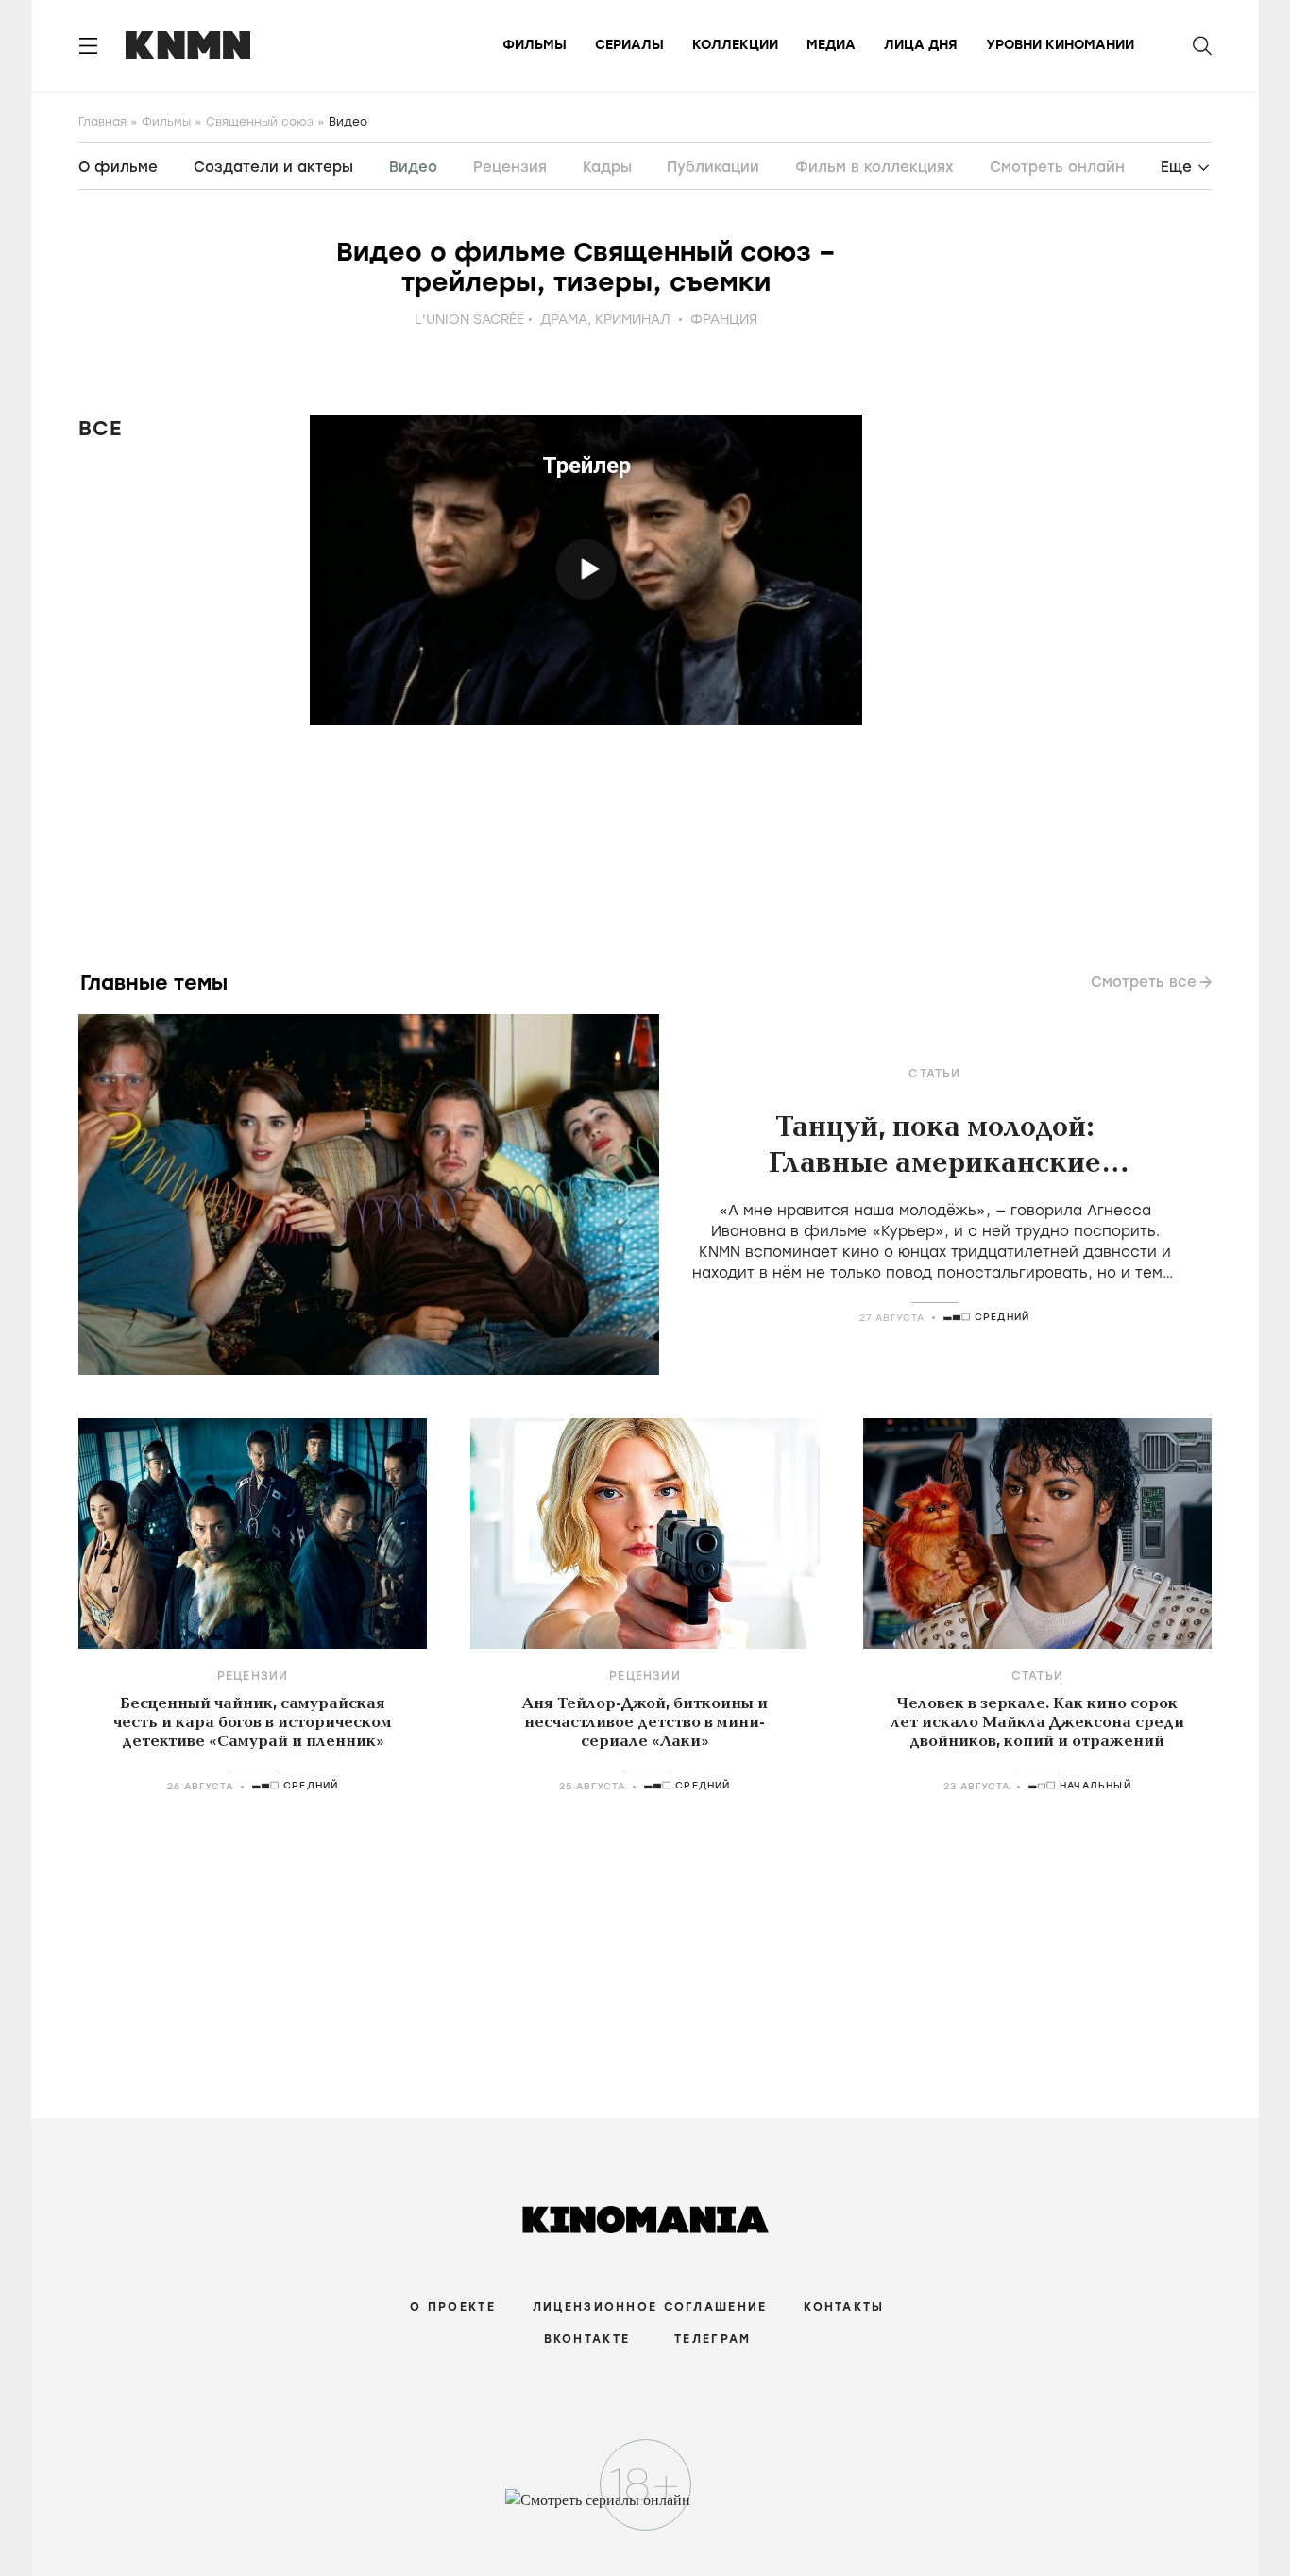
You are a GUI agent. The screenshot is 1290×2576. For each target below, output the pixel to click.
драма (564, 320)
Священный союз (260, 122)
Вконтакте (587, 2339)
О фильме (118, 167)
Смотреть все (1144, 982)
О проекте (453, 2307)
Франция (724, 320)
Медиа (831, 45)
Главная (102, 122)
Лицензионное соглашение (650, 2307)
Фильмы (535, 45)
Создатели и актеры (273, 167)
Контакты (844, 2307)
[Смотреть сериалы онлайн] (645, 2509)
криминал (633, 320)
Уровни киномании (1060, 45)
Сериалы (629, 45)
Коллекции (735, 45)
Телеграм (713, 2339)
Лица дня (921, 45)
